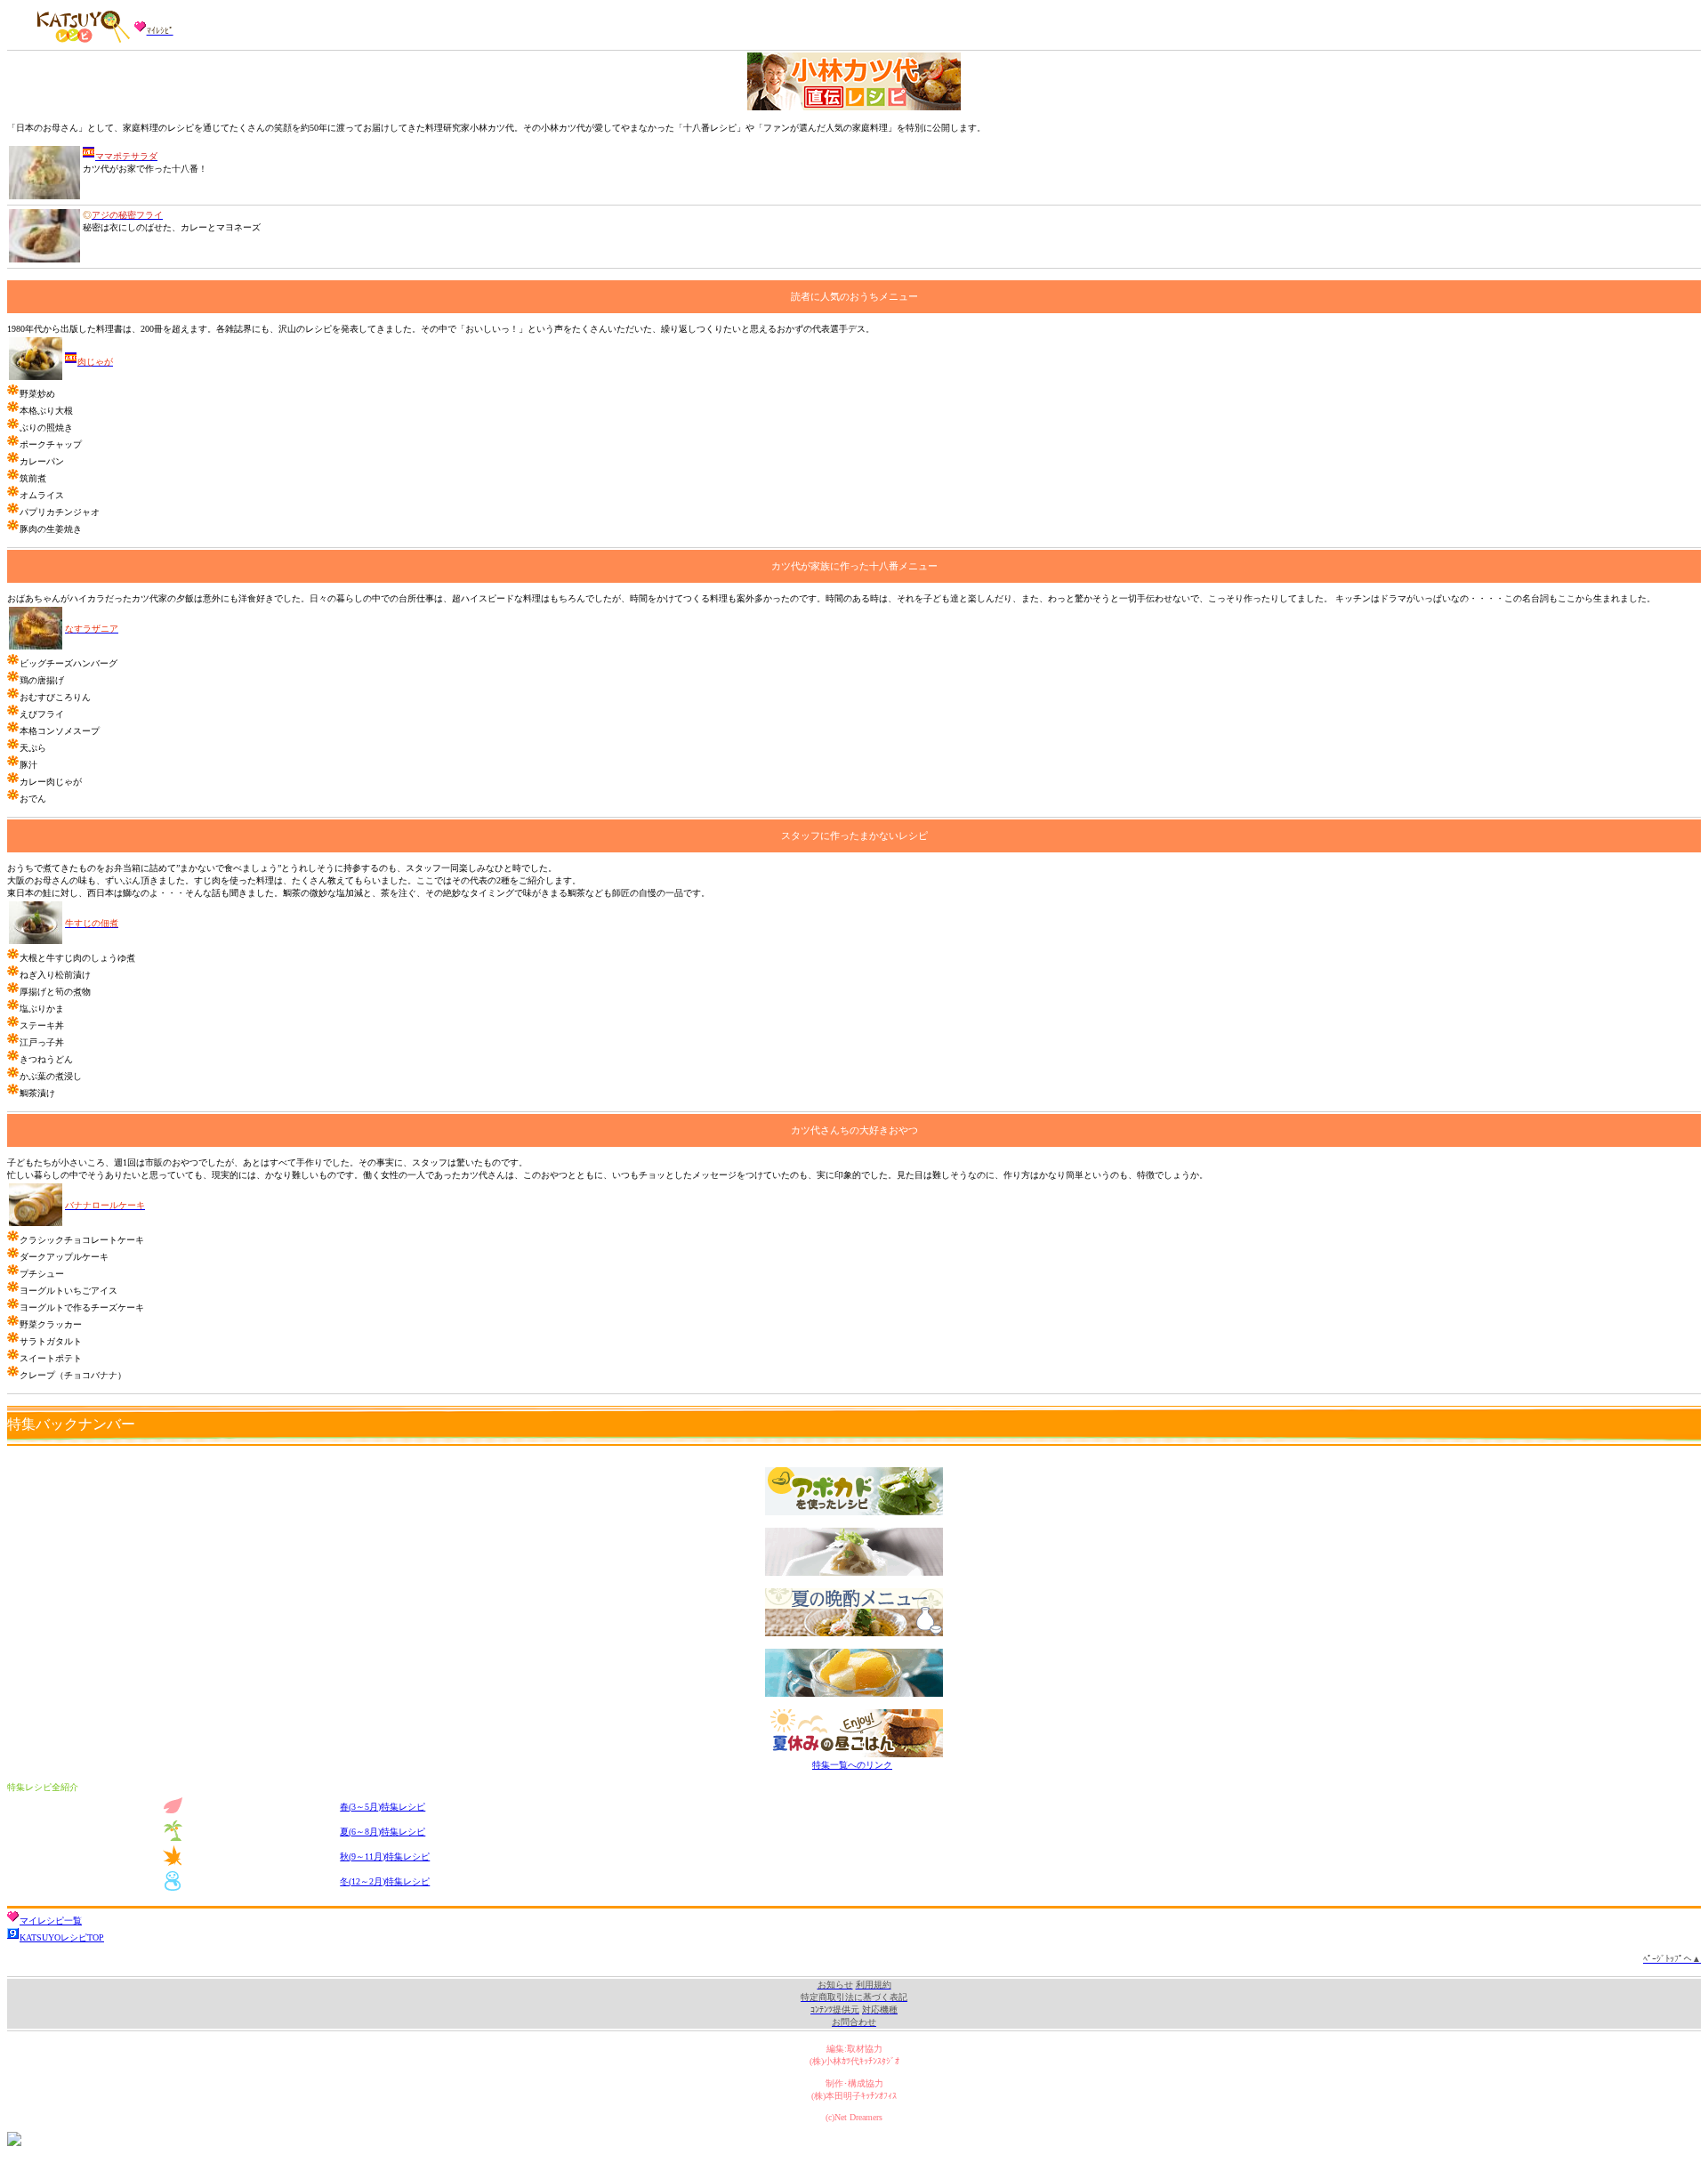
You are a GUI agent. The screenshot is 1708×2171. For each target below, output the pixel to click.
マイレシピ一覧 (51, 1921)
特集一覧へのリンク (852, 1765)
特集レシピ (383, 1807)
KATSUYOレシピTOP (62, 1937)
